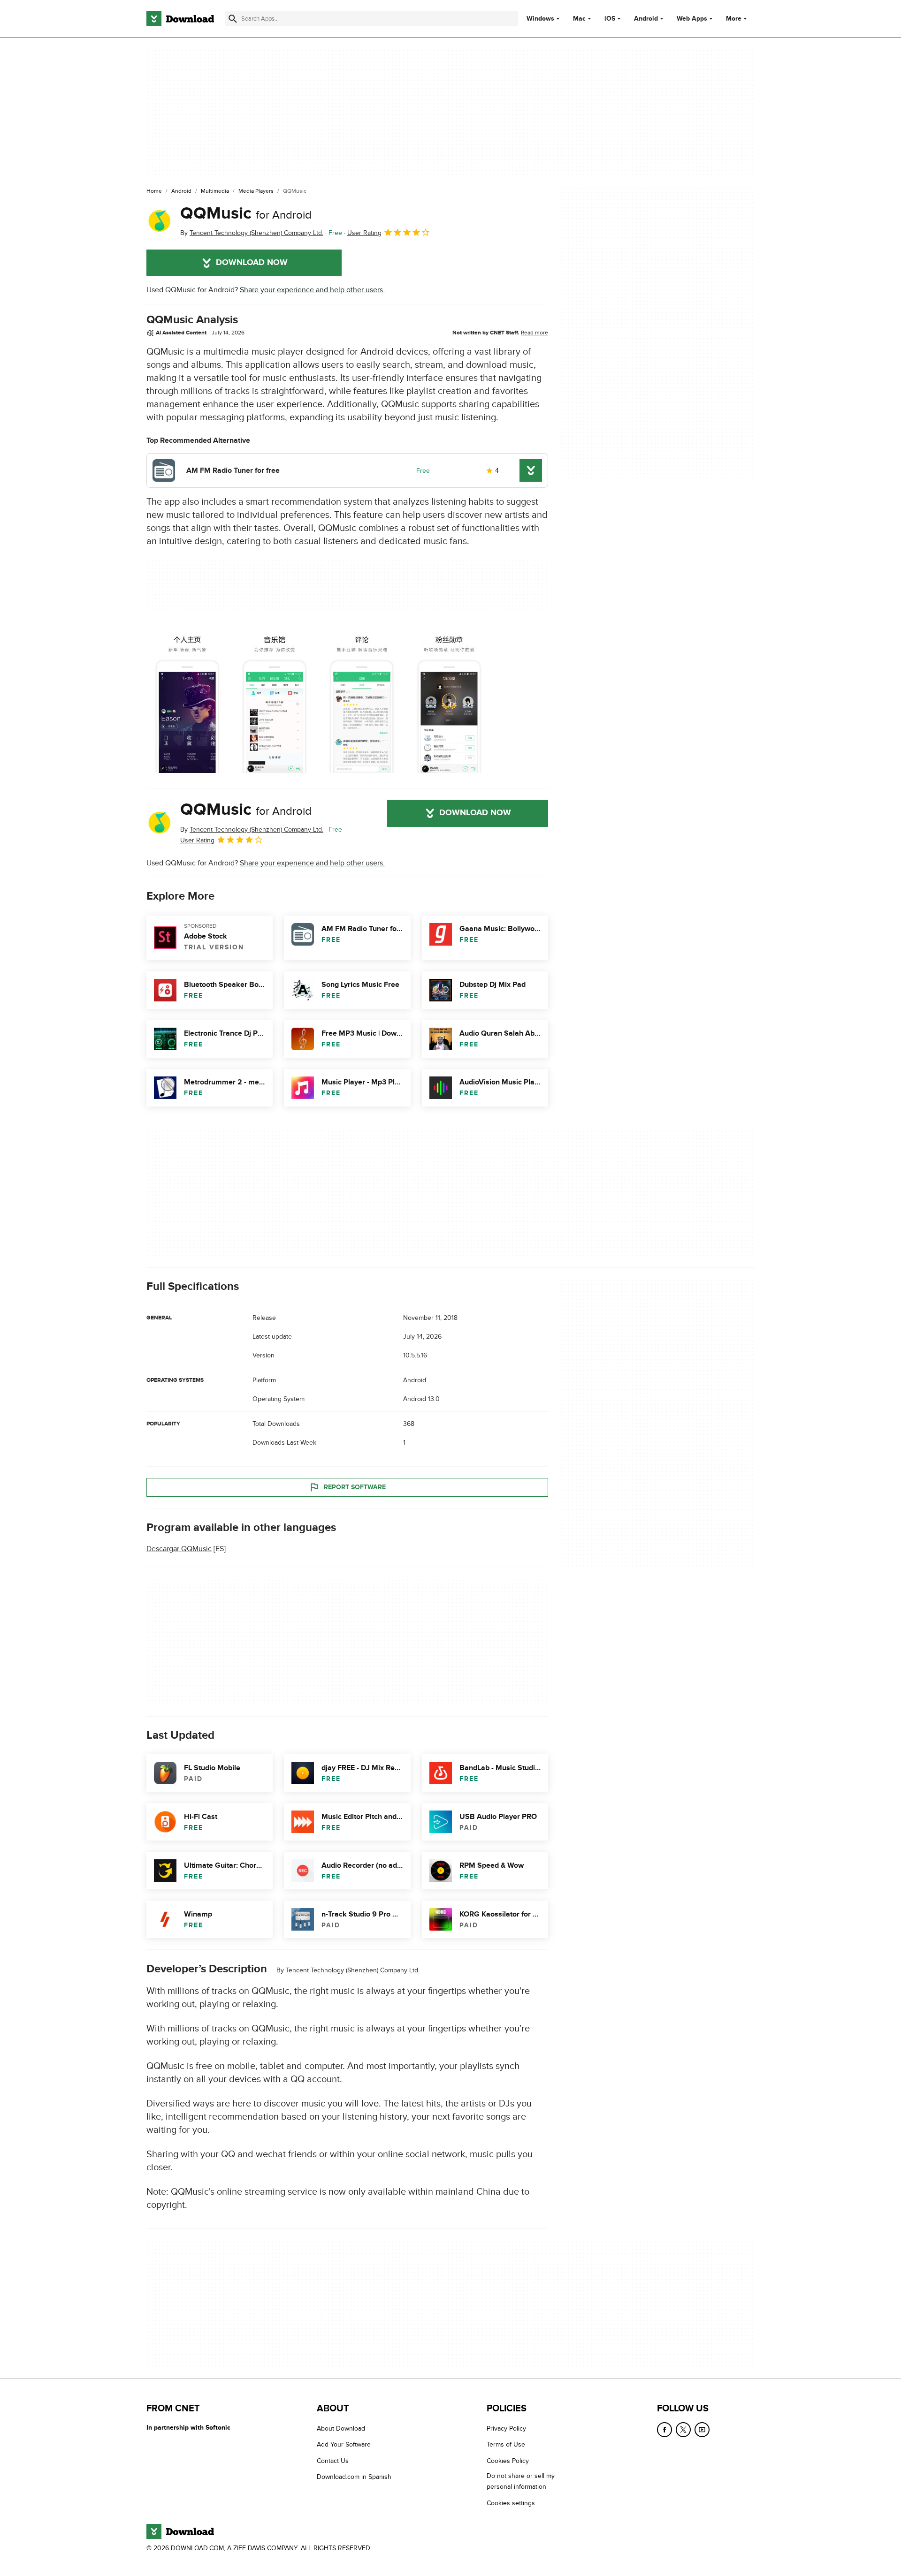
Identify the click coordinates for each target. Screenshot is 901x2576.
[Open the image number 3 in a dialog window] (449, 700)
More (734, 19)
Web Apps (692, 19)
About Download (341, 2428)
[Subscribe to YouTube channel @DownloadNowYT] (702, 2430)
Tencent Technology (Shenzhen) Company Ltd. (353, 1970)
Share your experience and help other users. (312, 290)
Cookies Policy (508, 2460)
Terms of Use (506, 2444)
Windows (540, 19)
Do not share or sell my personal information (521, 2481)
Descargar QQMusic (179, 1549)
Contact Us (333, 2460)
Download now (252, 263)
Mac (579, 19)
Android (646, 19)
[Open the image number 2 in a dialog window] (362, 700)
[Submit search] (233, 19)
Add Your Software (344, 2444)
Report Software (355, 1487)
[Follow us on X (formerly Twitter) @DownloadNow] (683, 2430)
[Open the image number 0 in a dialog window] (187, 700)
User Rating (364, 233)
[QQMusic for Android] (160, 221)
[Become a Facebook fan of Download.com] (664, 2430)
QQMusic (246, 213)
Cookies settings (511, 2503)
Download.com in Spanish (354, 2477)
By (252, 233)
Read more (534, 333)
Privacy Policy (506, 2428)
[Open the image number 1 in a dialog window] (275, 700)
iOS (610, 19)
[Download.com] (180, 19)
